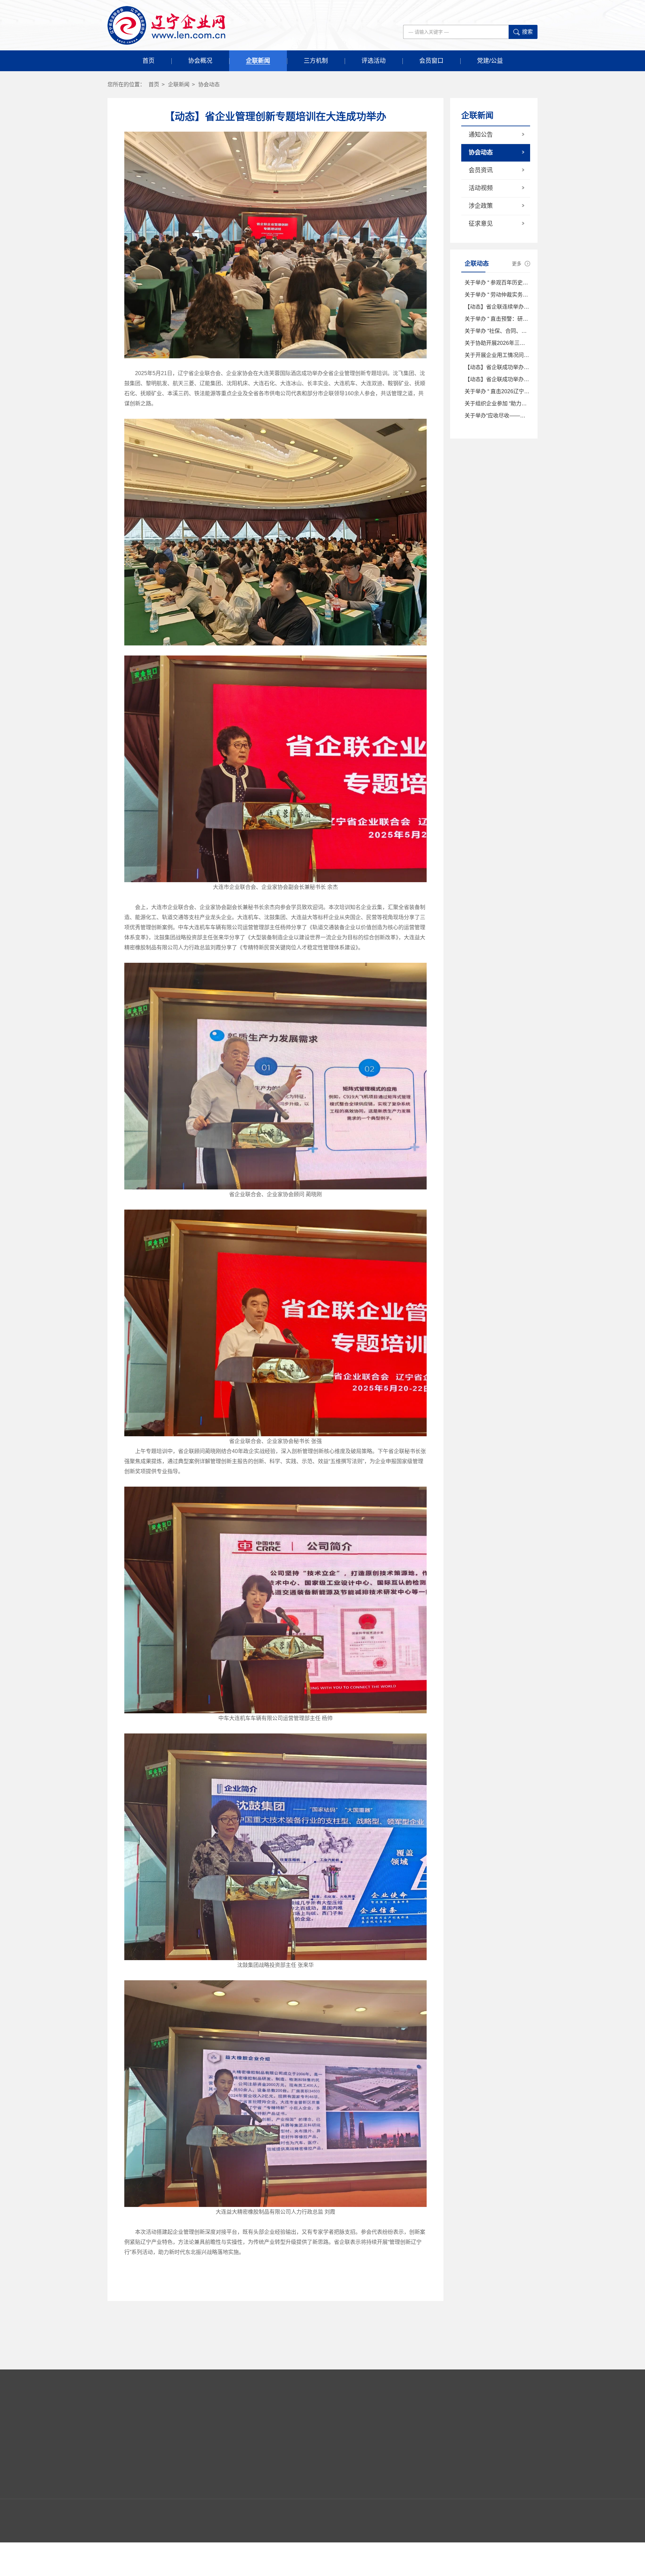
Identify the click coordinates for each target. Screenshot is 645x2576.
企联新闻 (258, 61)
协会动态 (209, 84)
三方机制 (316, 61)
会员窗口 (431, 61)
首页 (148, 61)
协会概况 (200, 61)
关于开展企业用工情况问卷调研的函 (508, 355)
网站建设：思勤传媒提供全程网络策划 (498, 2550)
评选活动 (374, 61)
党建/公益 (490, 61)
